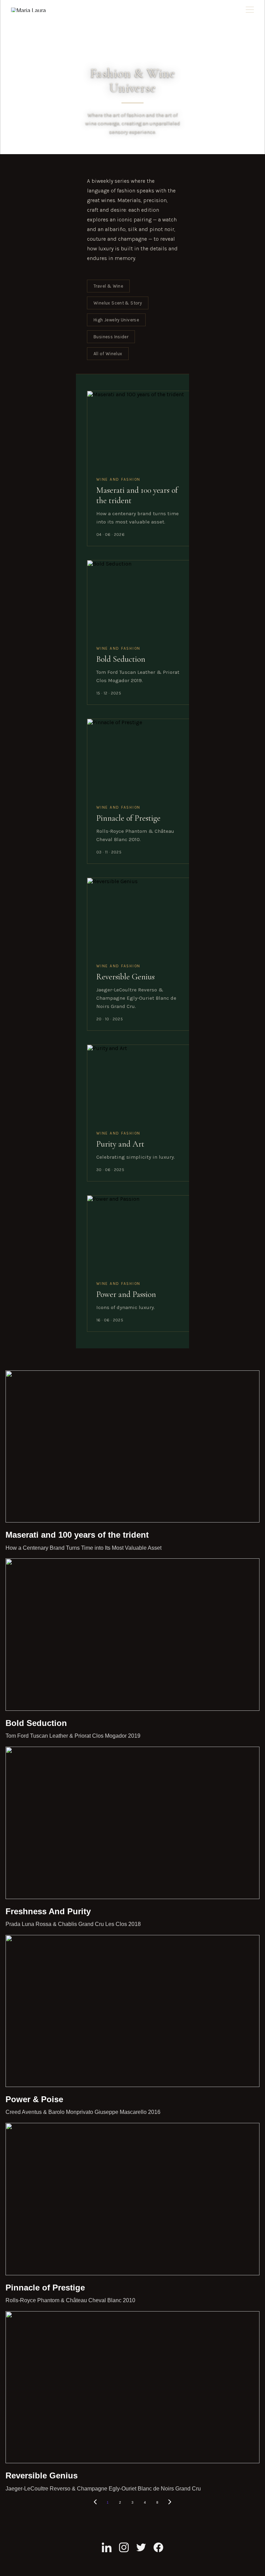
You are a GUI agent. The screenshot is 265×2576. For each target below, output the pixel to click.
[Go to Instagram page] (124, 2547)
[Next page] (170, 2503)
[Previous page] (95, 2503)
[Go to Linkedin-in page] (107, 2547)
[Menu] (250, 10)
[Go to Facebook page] (158, 2547)
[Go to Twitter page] (141, 2547)
